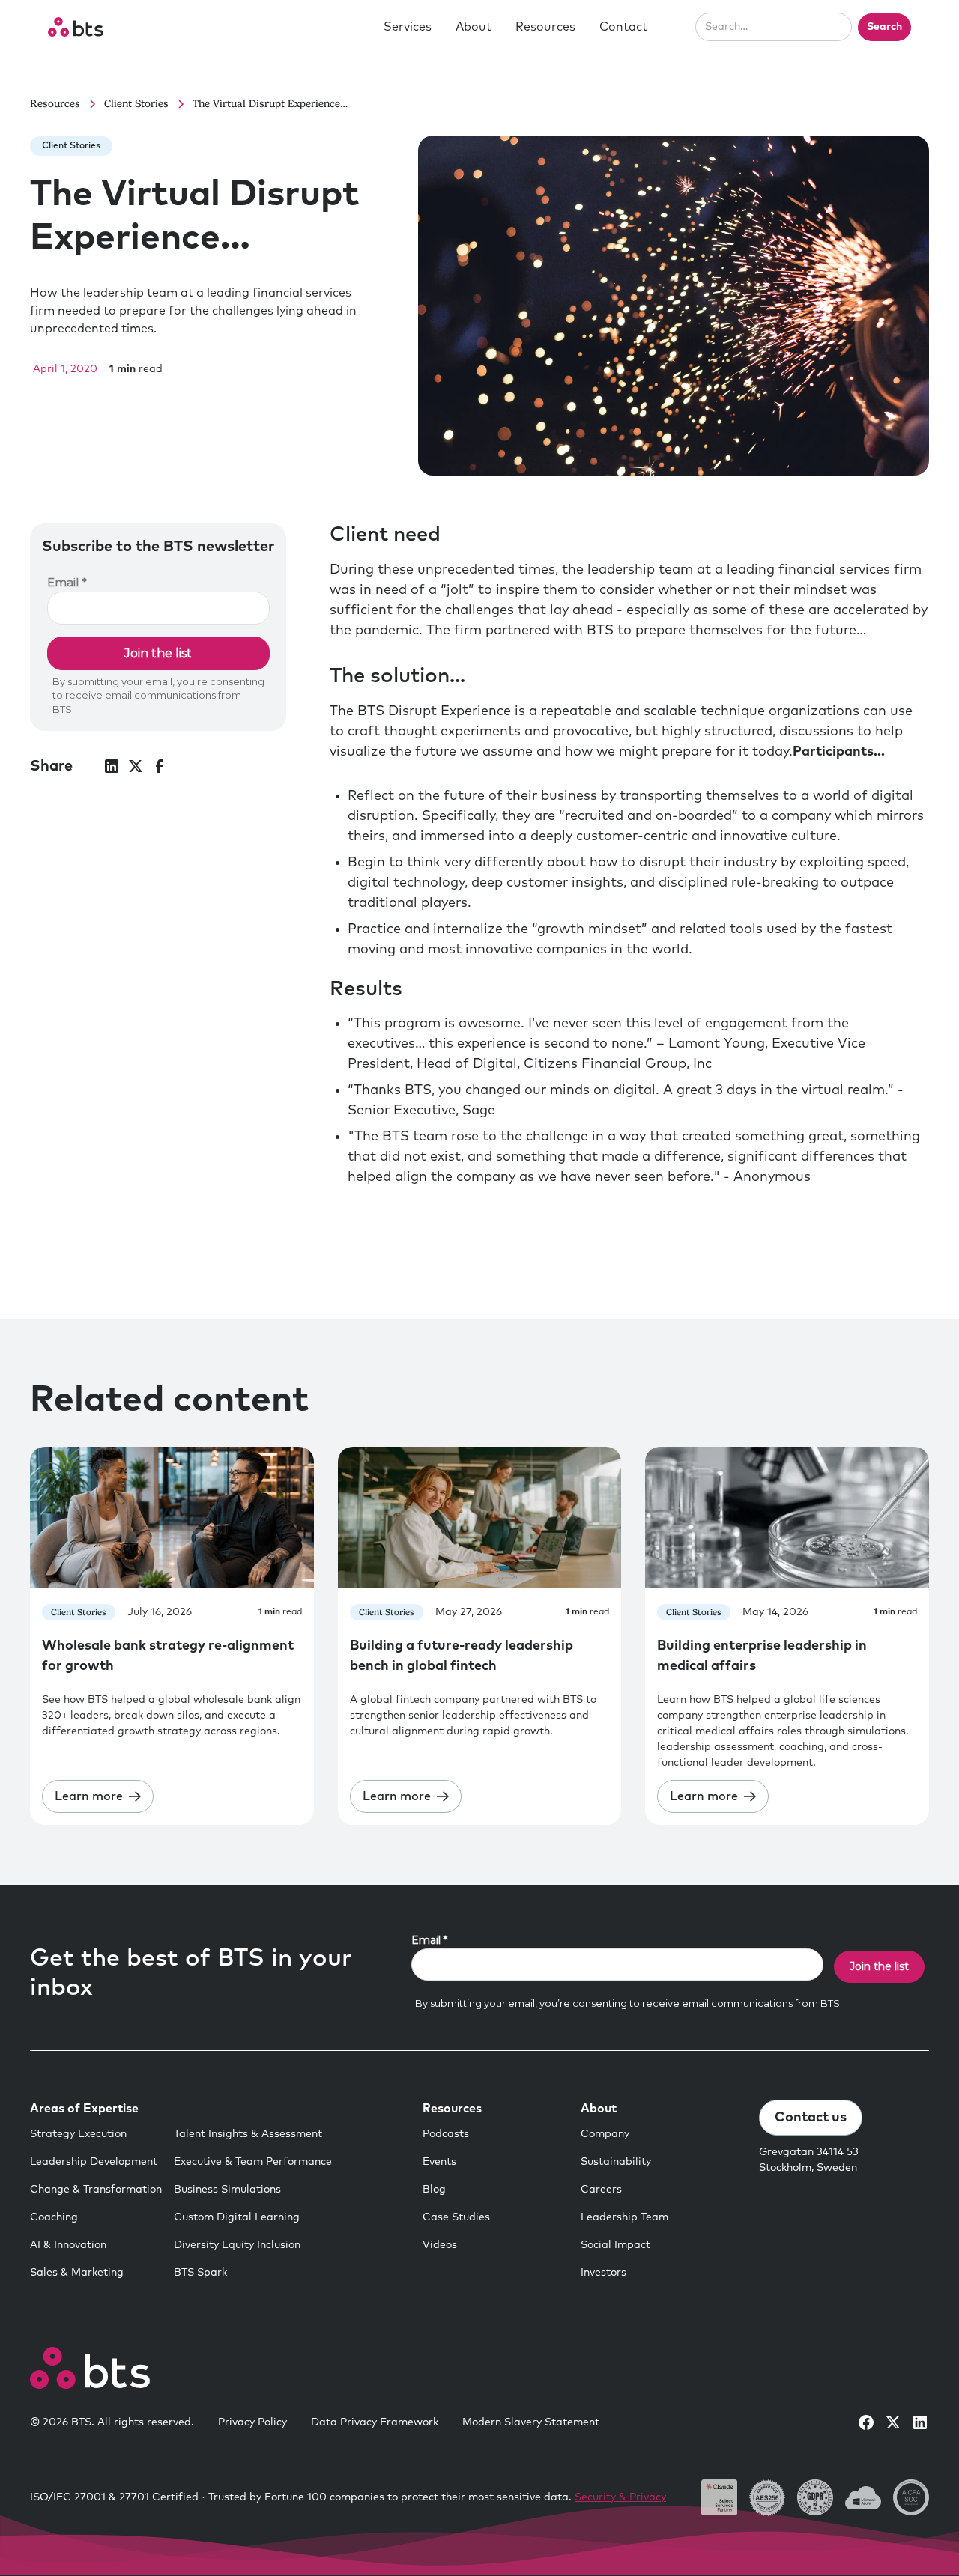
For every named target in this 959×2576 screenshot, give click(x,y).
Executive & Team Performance (253, 2162)
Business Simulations (227, 2190)
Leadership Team (624, 2217)
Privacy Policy (252, 2422)
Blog (434, 2190)
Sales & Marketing (77, 2273)
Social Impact (615, 2245)
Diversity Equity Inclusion (237, 2245)
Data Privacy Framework (375, 2422)
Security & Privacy (620, 2497)
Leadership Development (94, 2162)
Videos (440, 2245)
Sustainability (616, 2162)
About (474, 27)
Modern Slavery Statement (531, 2422)
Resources (545, 27)
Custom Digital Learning (237, 2217)
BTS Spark (200, 2273)
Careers (601, 2190)
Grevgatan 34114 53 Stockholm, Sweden (809, 2160)
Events (439, 2162)
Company (605, 2134)
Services (408, 27)
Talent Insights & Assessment (248, 2134)
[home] (76, 27)
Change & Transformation (96, 2190)
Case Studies (456, 2217)
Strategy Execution (78, 2134)
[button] (408, 27)
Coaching (54, 2217)
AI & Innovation (68, 2245)
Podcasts (446, 2134)
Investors (603, 2273)
